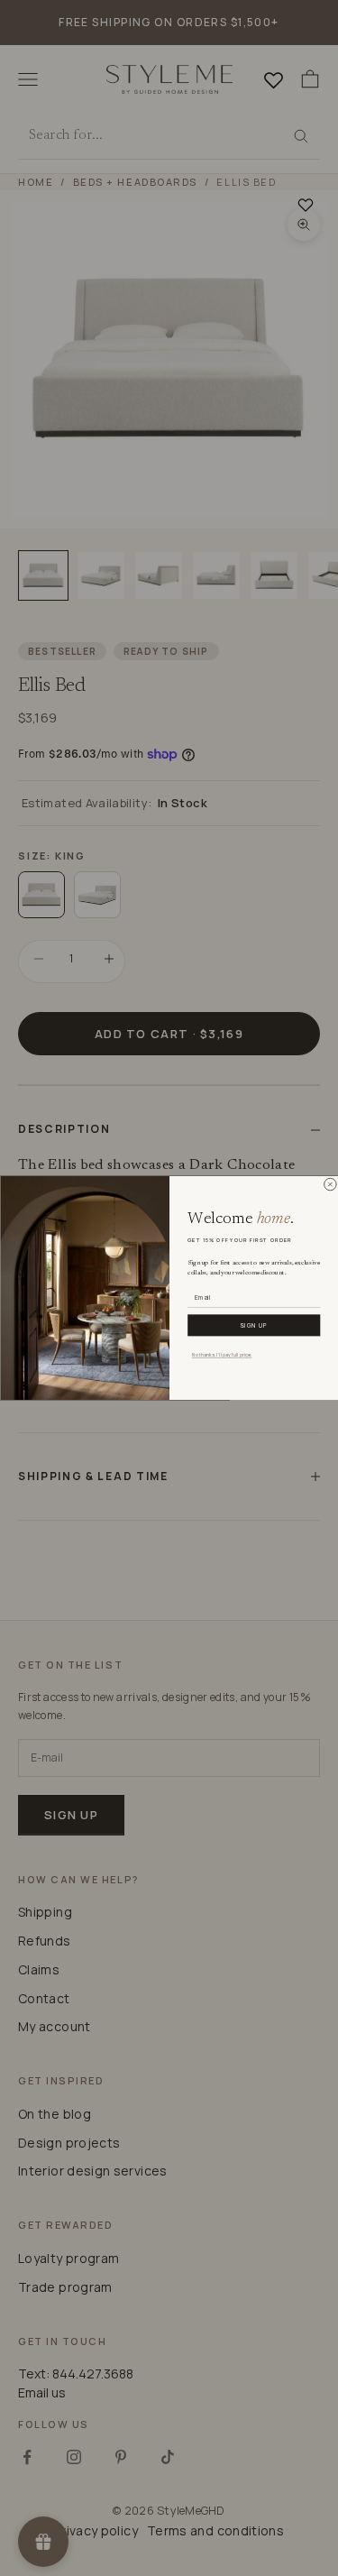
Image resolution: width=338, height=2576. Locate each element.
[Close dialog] (330, 1185)
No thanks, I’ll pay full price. (222, 1354)
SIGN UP (253, 1325)
